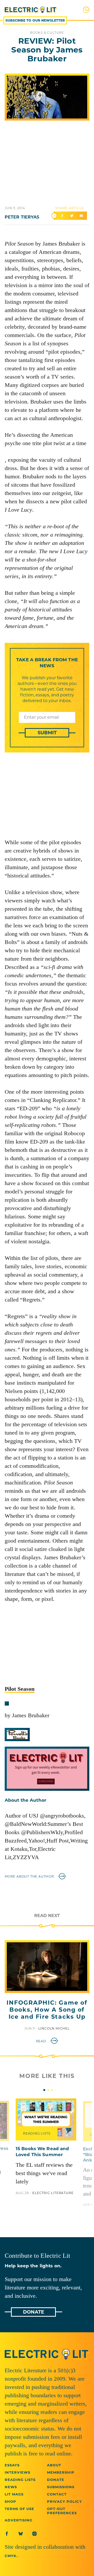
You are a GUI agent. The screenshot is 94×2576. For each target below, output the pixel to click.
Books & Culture (47, 33)
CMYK (11, 2556)
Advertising (19, 2520)
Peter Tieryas (22, 217)
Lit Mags (14, 2494)
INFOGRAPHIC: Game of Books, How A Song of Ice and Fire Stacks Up (47, 2010)
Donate (34, 2312)
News (11, 2487)
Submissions (61, 2487)
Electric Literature (53, 2193)
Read (42, 2041)
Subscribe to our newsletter (35, 20)
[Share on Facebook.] (62, 216)
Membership (61, 2472)
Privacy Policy (64, 2501)
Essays (12, 2465)
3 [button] (52, 2090)
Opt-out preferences (62, 2511)
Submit (47, 733)
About (54, 2465)
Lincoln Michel (54, 2028)
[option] (46, 2147)
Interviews (17, 2472)
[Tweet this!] (72, 216)
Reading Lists (37, 2133)
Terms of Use (19, 2509)
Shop (10, 2501)
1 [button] (44, 2090)
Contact (57, 2494)
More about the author (30, 1876)
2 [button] (48, 2090)
